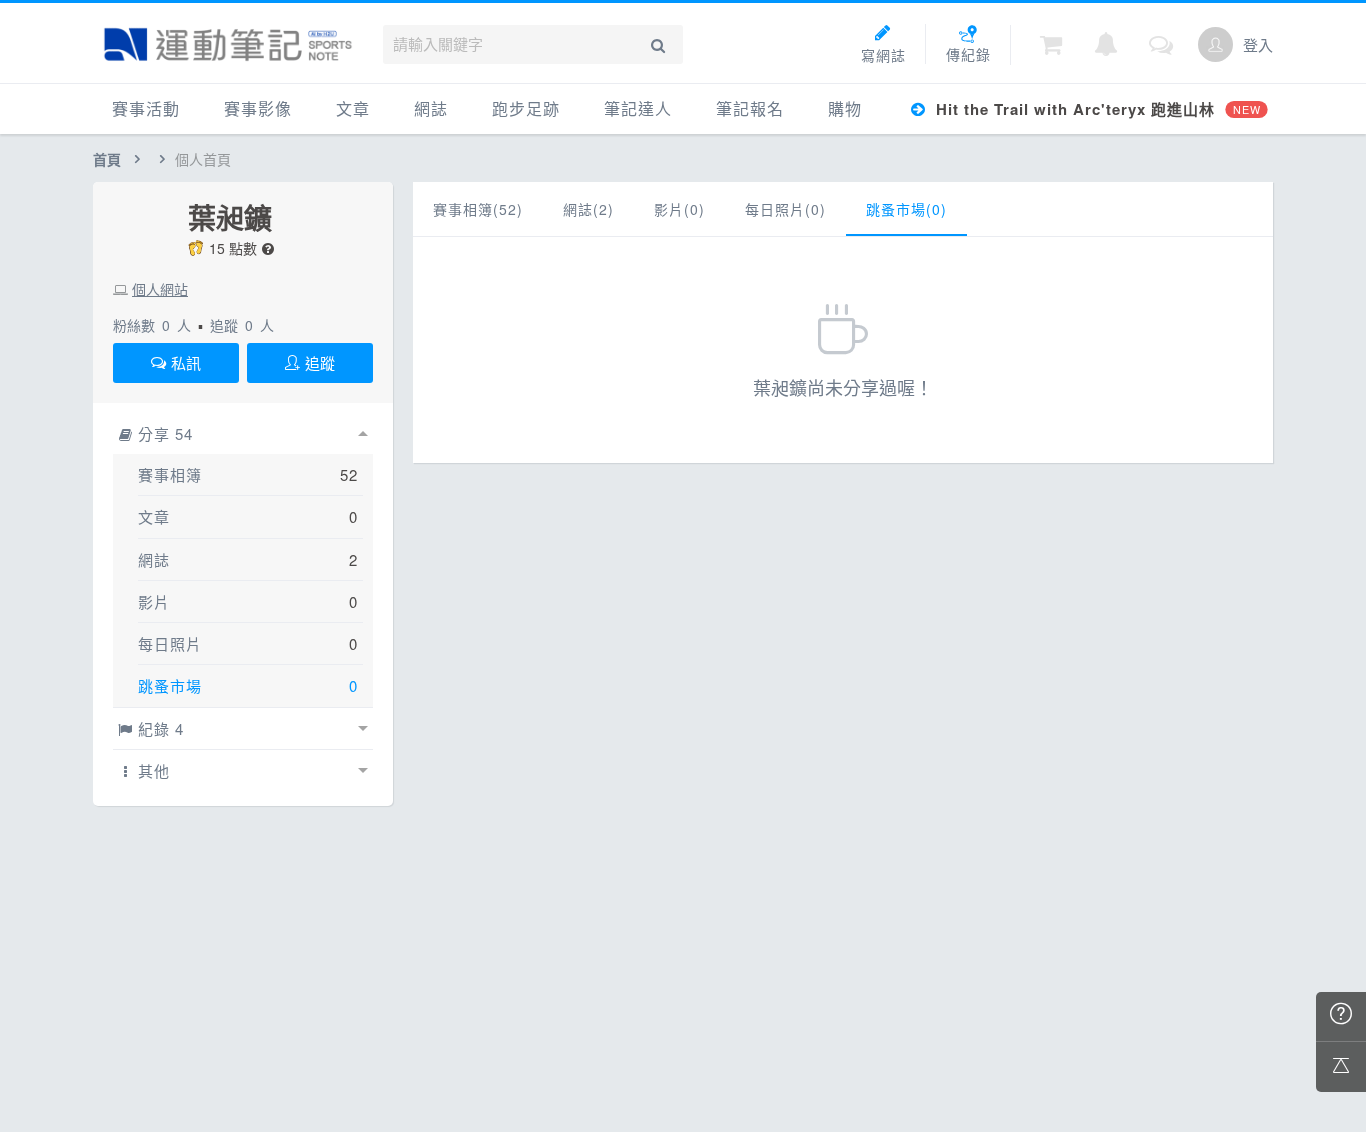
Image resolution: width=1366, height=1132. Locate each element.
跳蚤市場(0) (906, 209)
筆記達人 (638, 108)
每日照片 (170, 643)
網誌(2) (588, 209)
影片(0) (679, 209)
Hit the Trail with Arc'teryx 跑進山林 (1095, 109)
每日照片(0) (785, 209)
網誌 (431, 108)
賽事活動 (146, 108)
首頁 (107, 159)
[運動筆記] (228, 44)
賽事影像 (258, 108)
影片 (154, 601)
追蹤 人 (242, 325)
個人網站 (160, 289)
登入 (1258, 44)
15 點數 (233, 248)
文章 (353, 108)
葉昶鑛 (230, 218)
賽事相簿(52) (478, 209)
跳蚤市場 (170, 685)
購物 (845, 108)
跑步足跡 (526, 108)
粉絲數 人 (152, 325)
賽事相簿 (170, 474)
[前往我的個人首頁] (1215, 44)
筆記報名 (750, 108)
